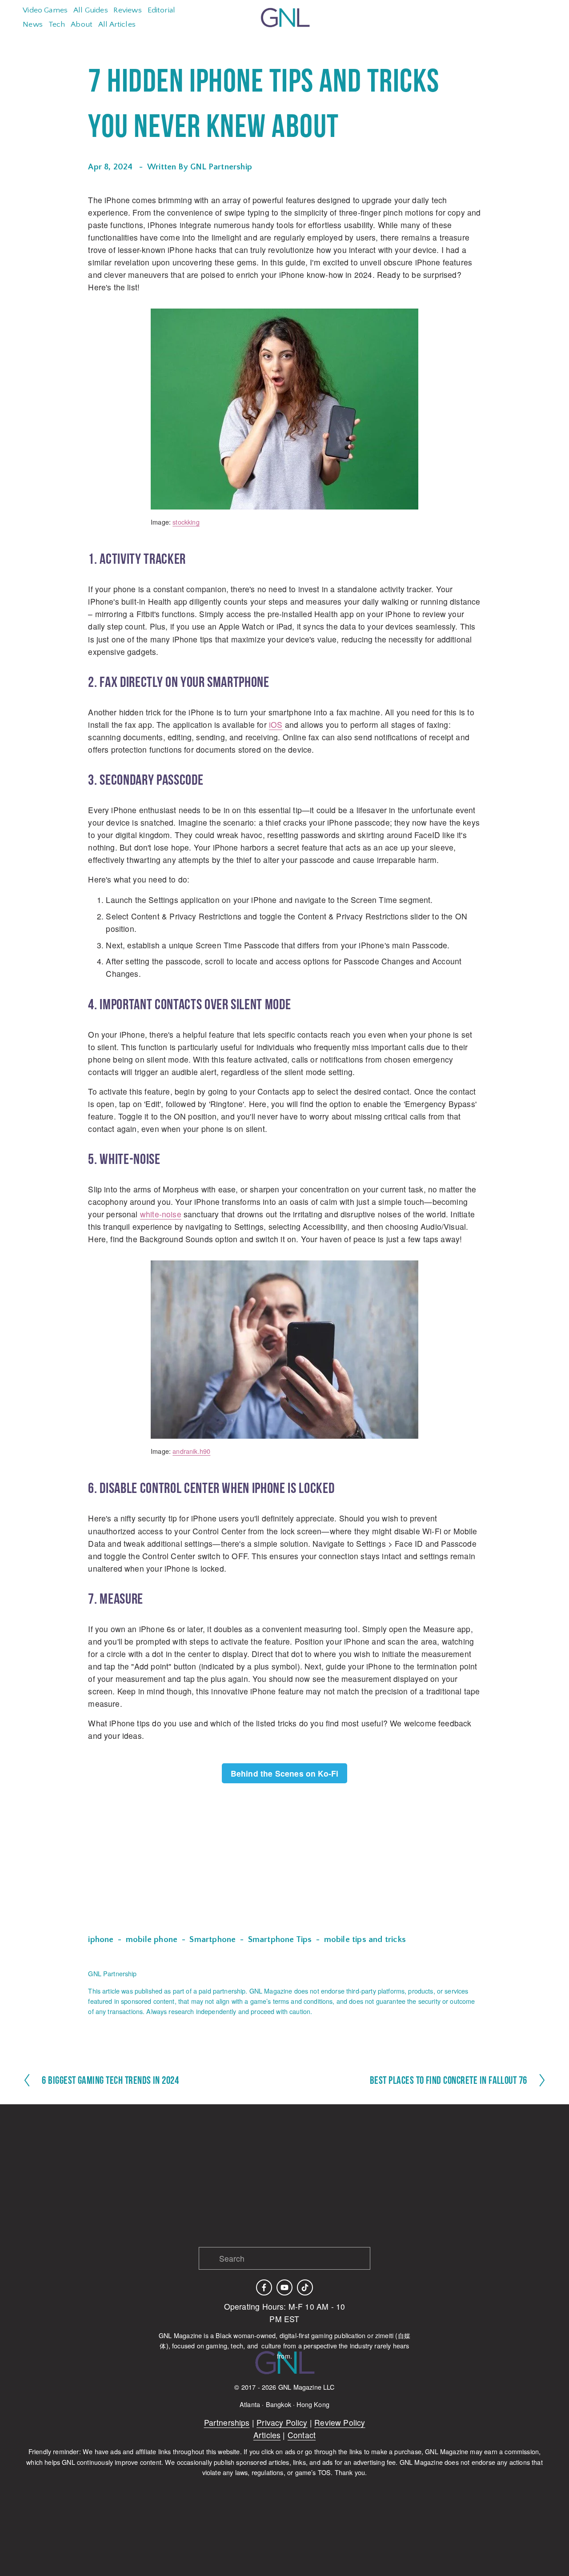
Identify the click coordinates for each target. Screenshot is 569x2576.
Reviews (127, 10)
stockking (186, 522)
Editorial (162, 10)
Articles (267, 2435)
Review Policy (340, 2422)
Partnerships (227, 2422)
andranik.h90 (191, 1451)
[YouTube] (284, 2287)
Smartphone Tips (280, 1940)
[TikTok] (305, 2287)
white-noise (161, 1214)
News (33, 24)
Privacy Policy (282, 2422)
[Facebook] (264, 2287)
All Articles (117, 24)
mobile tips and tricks (365, 1940)
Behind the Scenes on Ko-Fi (285, 1773)
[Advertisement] (284, 1860)
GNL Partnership (221, 167)
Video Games (45, 10)
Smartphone (212, 1940)
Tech (57, 24)
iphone (101, 1940)
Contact (302, 2435)
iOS (276, 724)
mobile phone (152, 1940)
